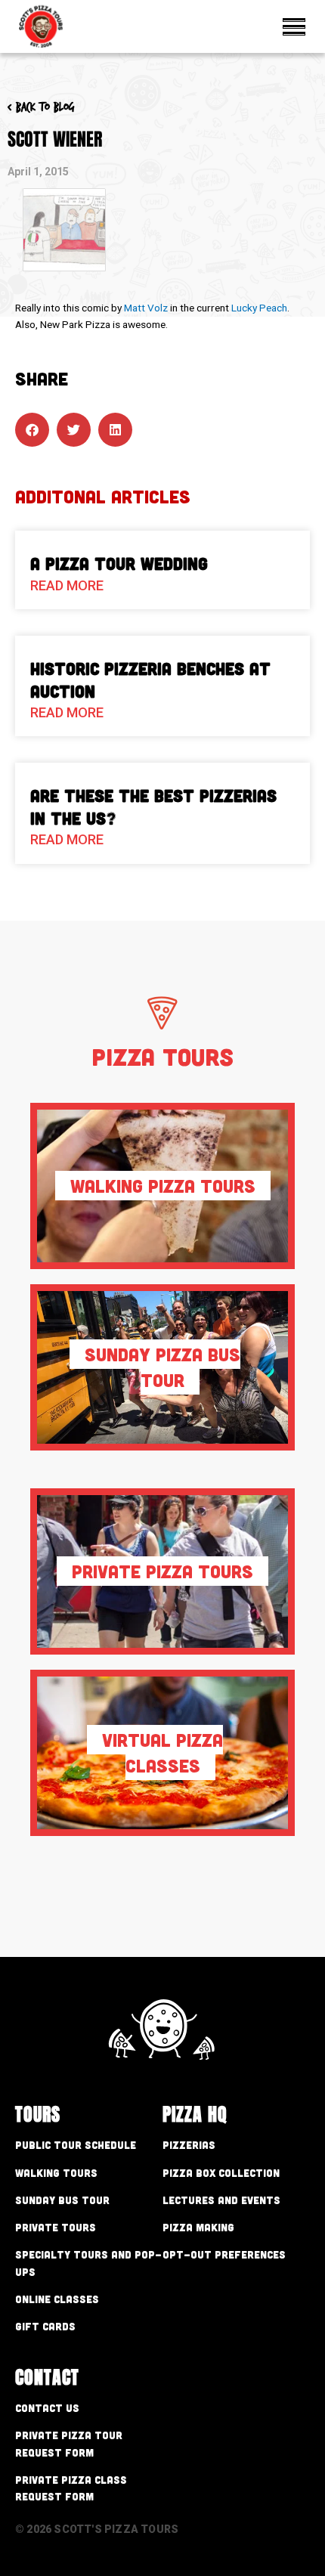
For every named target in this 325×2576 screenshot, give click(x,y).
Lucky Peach (259, 308)
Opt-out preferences (224, 2254)
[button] (32, 430)
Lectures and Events (221, 2200)
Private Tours (56, 2227)
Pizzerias (189, 2145)
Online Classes (57, 2299)
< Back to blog (41, 107)
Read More (67, 585)
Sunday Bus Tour (62, 2200)
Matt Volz (146, 308)
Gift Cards (45, 2326)
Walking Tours (56, 2173)
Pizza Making (198, 2227)
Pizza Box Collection (221, 2173)
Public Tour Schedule (76, 2145)
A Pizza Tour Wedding (119, 563)
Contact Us (47, 2408)
